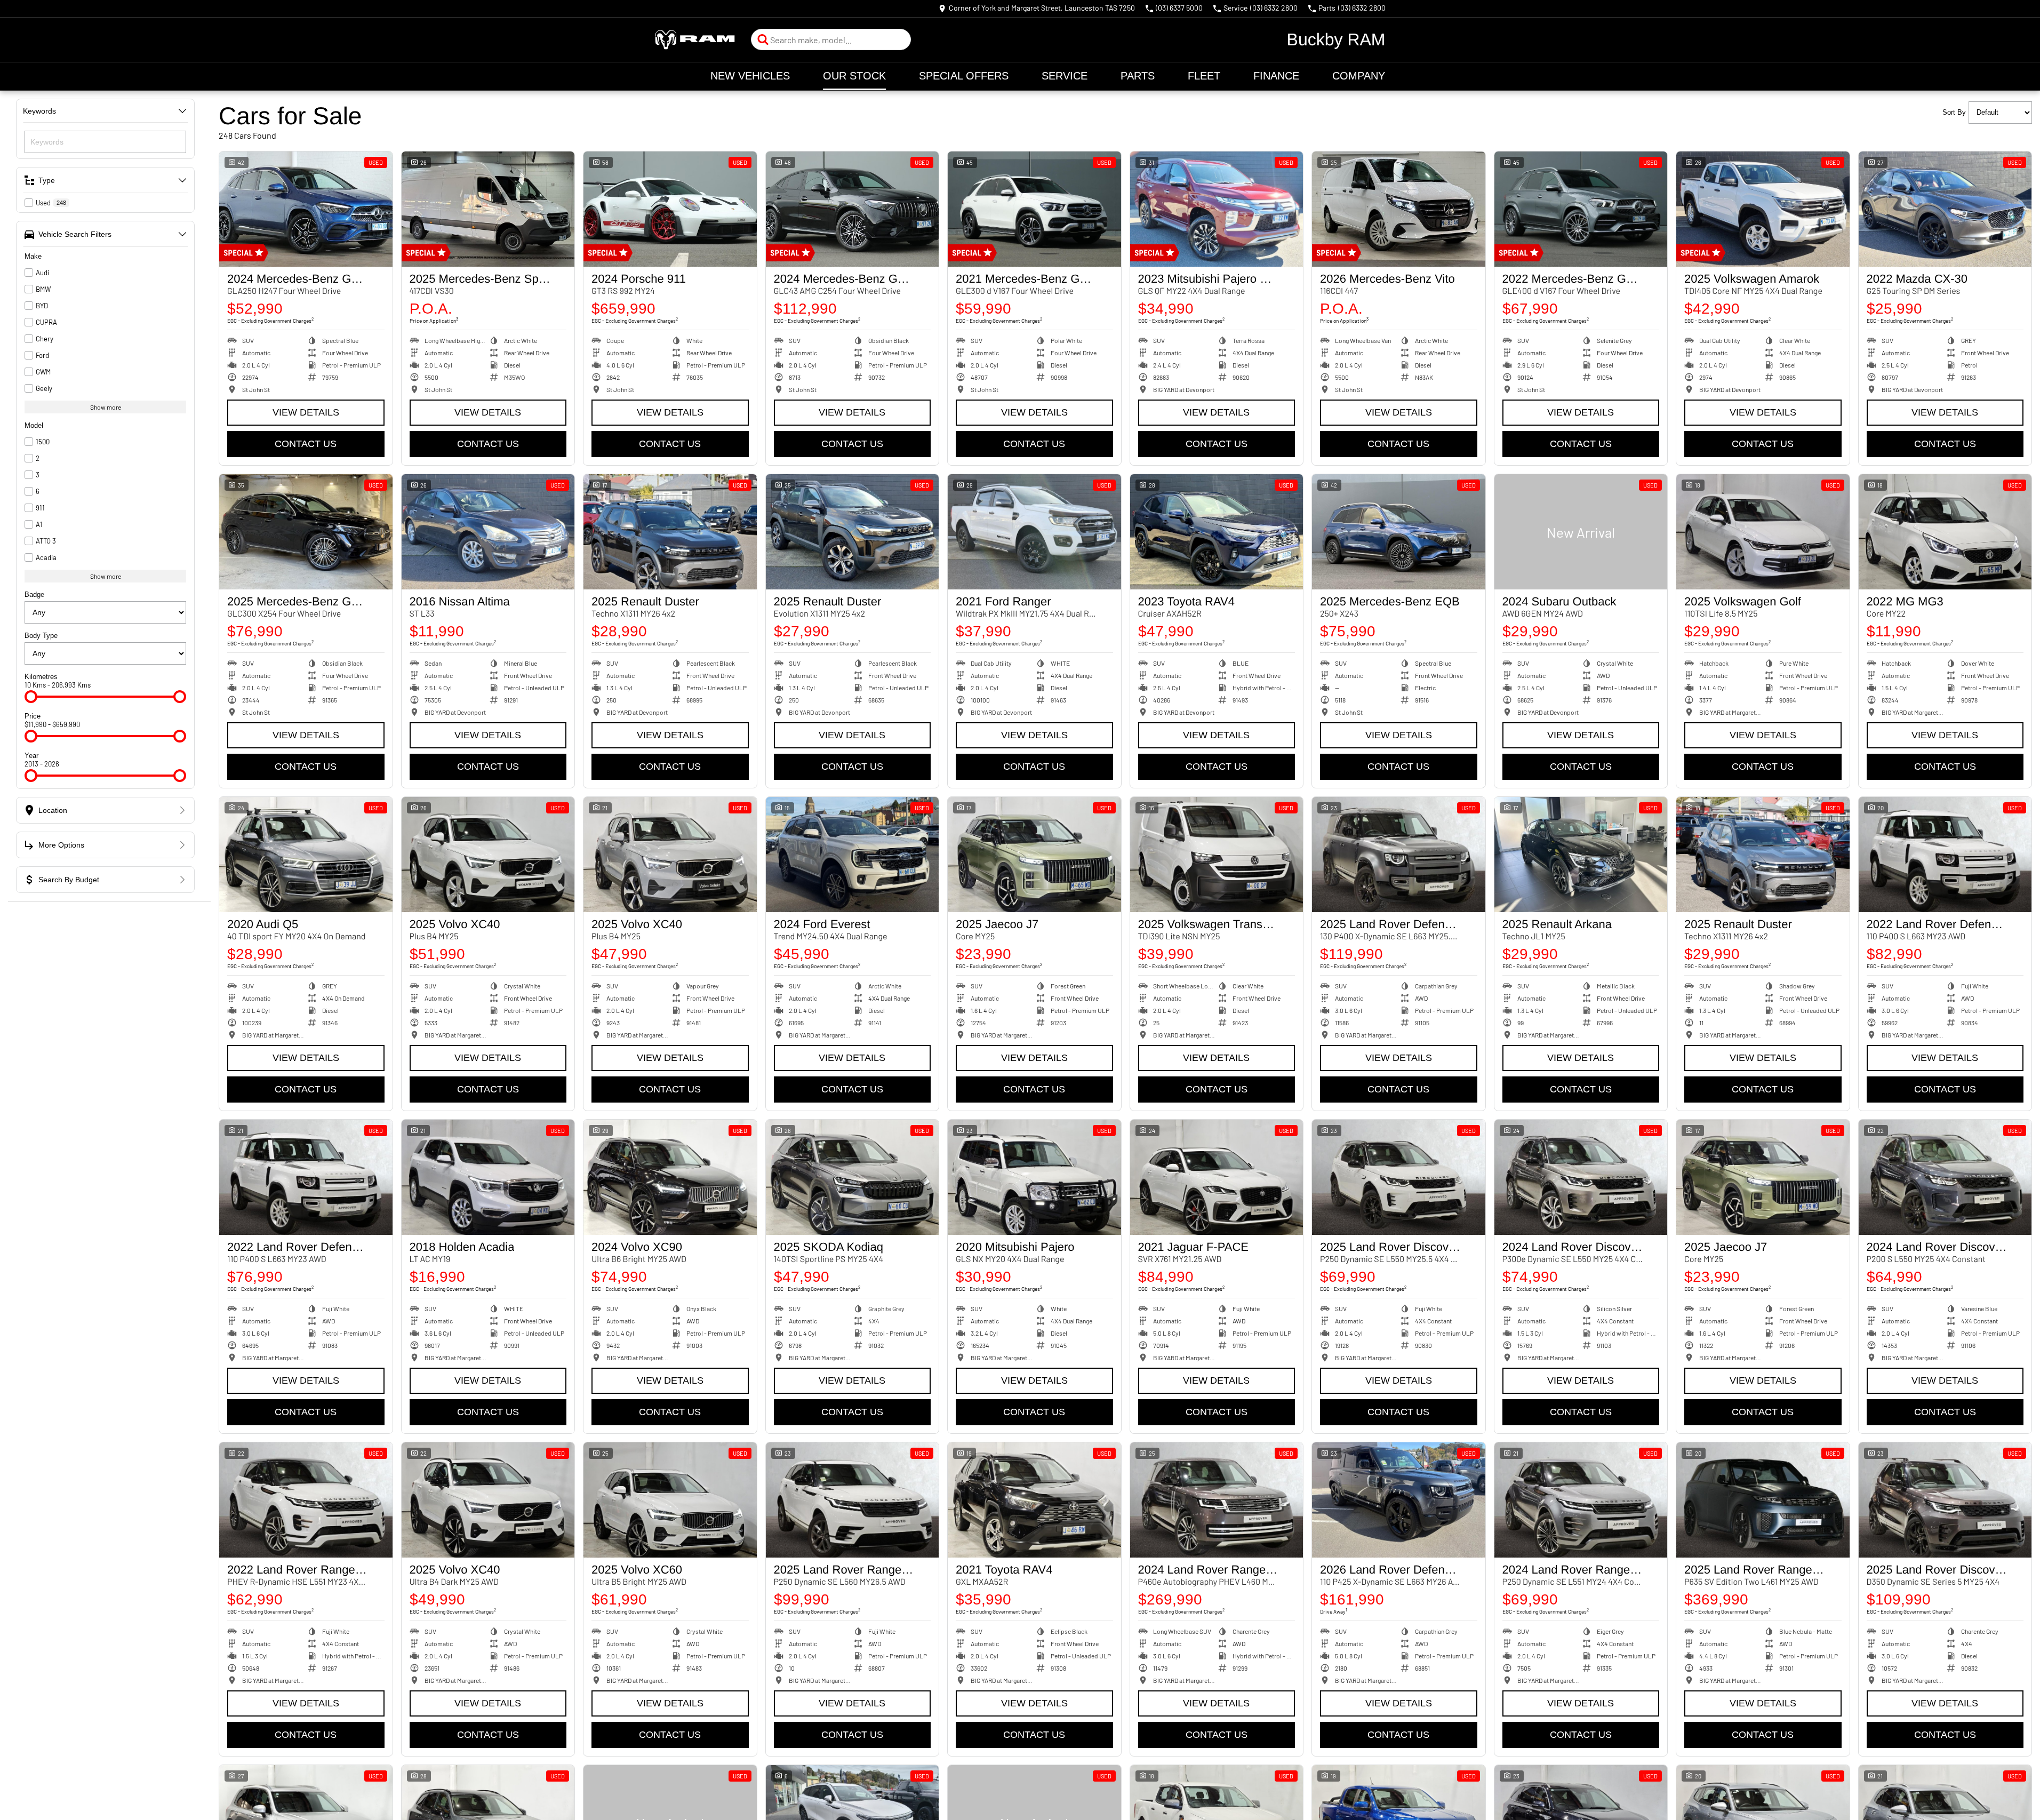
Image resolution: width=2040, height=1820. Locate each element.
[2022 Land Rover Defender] (1945, 855)
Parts (1138, 76)
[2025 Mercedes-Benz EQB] (1399, 532)
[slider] (31, 697)
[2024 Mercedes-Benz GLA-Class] (306, 209)
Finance (1276, 76)
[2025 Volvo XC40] (488, 855)
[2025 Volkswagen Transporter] (1217, 855)
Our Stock (854, 76)
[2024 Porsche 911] (670, 209)
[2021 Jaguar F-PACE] (1217, 1177)
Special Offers (964, 76)
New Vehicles (750, 76)
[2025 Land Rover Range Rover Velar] (853, 1500)
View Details (306, 412)
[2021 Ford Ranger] (1034, 532)
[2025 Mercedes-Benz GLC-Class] (306, 532)
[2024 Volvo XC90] (670, 1177)
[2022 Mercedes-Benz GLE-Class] (1581, 209)
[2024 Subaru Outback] (1581, 532)
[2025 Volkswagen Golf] (1763, 532)
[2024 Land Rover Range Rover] (1217, 1500)
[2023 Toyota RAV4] (1217, 532)
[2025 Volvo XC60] (670, 1500)
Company (1359, 76)
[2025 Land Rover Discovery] (1945, 1500)
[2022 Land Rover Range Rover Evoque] (306, 1500)
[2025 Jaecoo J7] (1034, 855)
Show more (106, 407)
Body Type (41, 636)
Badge (34, 594)
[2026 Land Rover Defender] (1399, 1500)
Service (1065, 76)
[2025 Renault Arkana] (1581, 855)
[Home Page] (695, 40)
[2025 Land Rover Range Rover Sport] (1763, 1500)
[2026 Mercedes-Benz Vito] (1399, 209)
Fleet (1204, 76)
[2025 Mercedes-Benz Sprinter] (488, 209)
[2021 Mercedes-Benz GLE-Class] (1034, 209)
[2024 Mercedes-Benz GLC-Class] (853, 209)
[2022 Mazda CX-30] (1945, 209)
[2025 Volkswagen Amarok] (1763, 209)
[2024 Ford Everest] (853, 855)
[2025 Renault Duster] (670, 532)
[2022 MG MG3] (1945, 532)
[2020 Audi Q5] (306, 855)
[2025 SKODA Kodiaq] (853, 1177)
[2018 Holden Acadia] (488, 1177)
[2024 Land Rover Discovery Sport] (1581, 1177)
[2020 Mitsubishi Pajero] (1034, 1177)
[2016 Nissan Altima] (488, 532)
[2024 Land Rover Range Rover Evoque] (1581, 1500)
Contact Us (306, 444)
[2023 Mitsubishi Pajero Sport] (1217, 209)
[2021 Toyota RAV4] (1034, 1500)
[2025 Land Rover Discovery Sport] (1399, 1177)
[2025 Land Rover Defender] (1399, 855)
